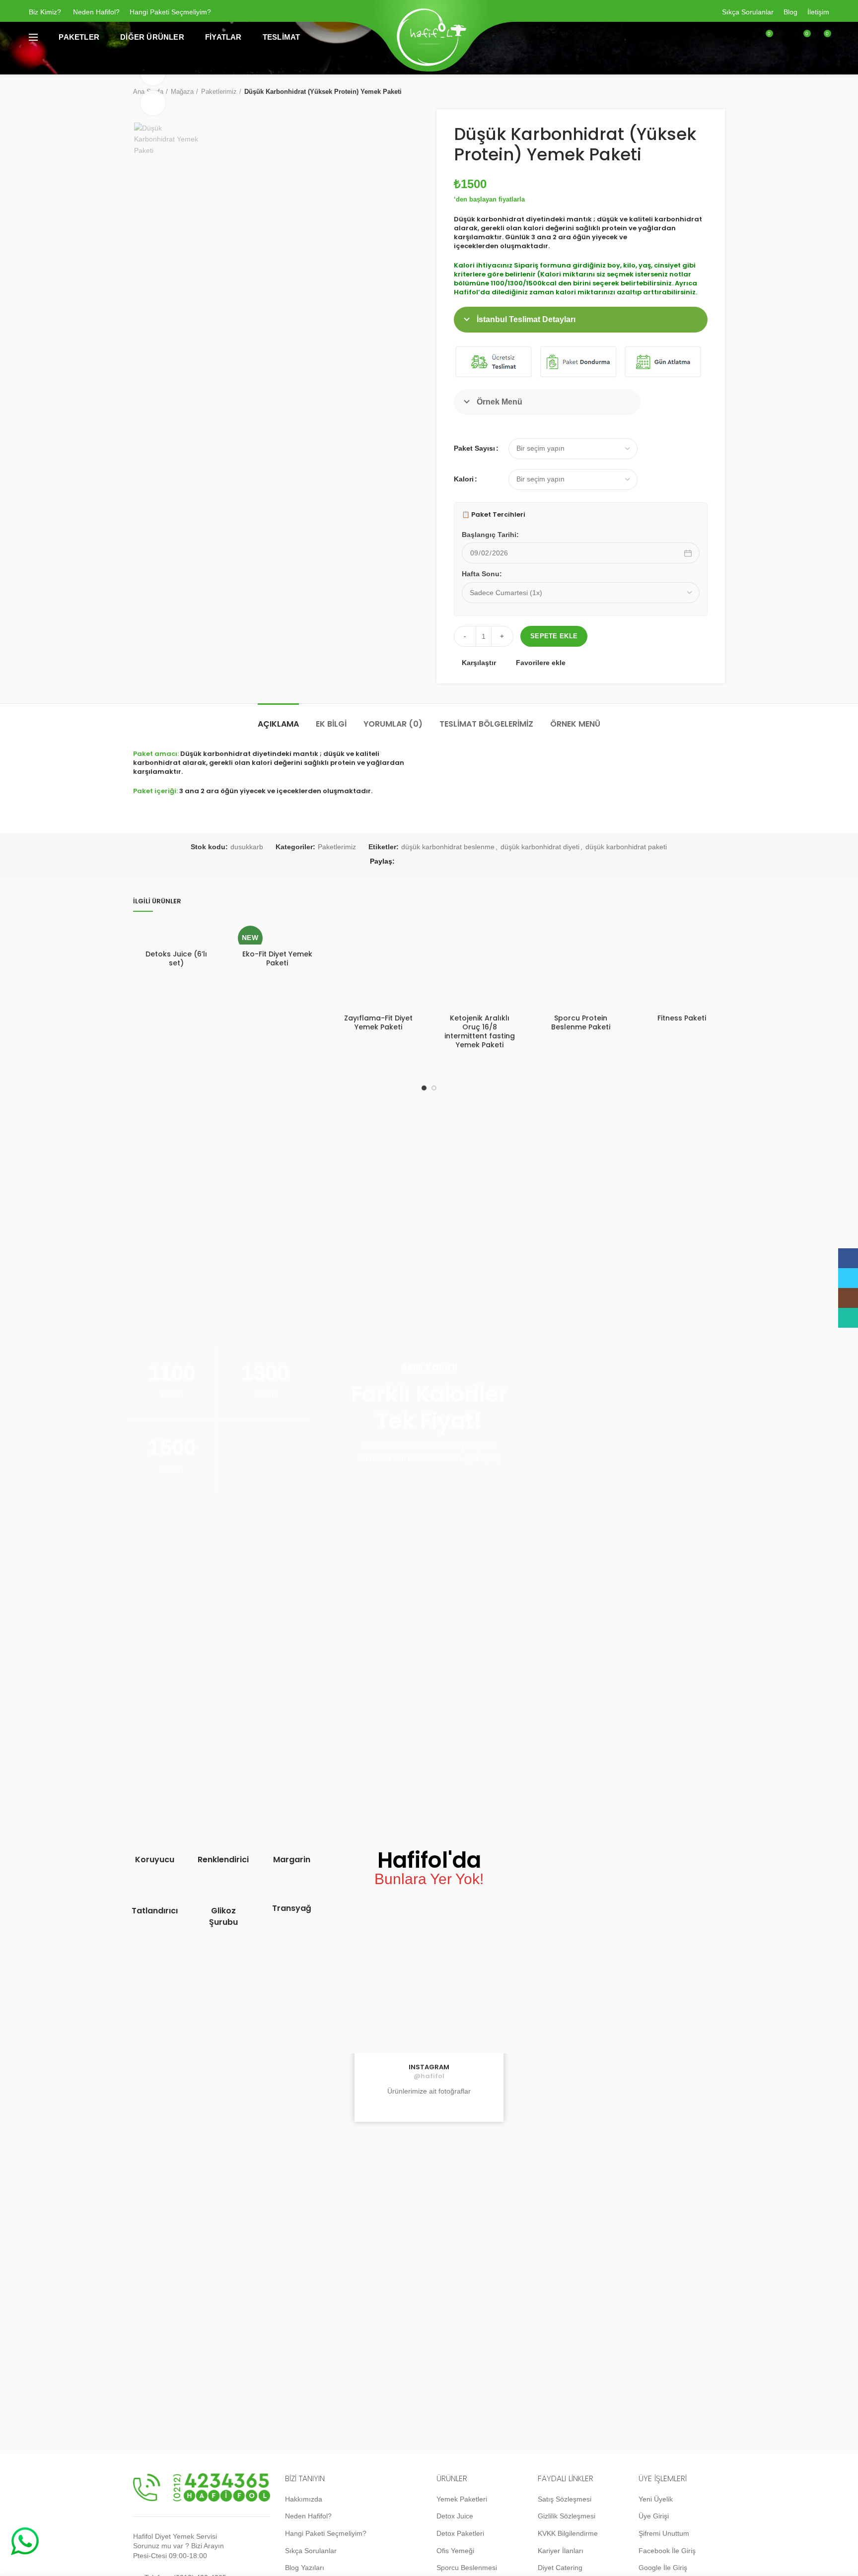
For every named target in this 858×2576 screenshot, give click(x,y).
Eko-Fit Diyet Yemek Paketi (277, 958)
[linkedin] (466, 862)
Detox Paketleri (460, 2533)
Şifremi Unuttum (664, 2533)
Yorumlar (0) (393, 724)
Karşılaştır (479, 663)
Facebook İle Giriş (667, 2551)
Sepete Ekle (554, 636)
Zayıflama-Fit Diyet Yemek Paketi (378, 1022)
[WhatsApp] (481, 862)
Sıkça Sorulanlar (748, 12)
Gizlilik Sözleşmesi (567, 2516)
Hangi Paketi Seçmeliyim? (170, 12)
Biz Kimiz (43, 12)
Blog (790, 12)
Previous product (700, 92)
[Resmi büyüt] (153, 103)
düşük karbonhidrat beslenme (448, 847)
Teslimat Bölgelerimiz (486, 724)
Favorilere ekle (541, 663)
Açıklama (278, 724)
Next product (720, 92)
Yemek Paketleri (462, 2499)
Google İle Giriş (663, 2568)
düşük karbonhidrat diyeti (540, 847)
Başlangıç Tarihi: (490, 535)
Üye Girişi (654, 2516)
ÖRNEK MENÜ (575, 724)
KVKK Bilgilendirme (568, 2533)
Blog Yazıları (305, 2568)
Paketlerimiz (219, 92)
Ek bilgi (331, 724)
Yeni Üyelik (656, 2499)
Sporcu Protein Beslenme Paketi (581, 1022)
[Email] (436, 862)
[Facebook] (407, 862)
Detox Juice (455, 2516)
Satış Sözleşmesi (565, 2499)
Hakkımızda (304, 2499)
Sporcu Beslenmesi (467, 2568)
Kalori (464, 479)
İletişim (818, 12)
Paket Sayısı (474, 448)
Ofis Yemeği (455, 2551)
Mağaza (182, 92)
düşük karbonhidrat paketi (626, 847)
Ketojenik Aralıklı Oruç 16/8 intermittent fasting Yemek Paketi (480, 1032)
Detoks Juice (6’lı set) (176, 958)
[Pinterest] (451, 862)
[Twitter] (422, 862)
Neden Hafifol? (96, 12)
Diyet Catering (560, 2568)
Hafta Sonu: (482, 574)
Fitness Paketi (682, 1018)
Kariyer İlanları (561, 2551)
